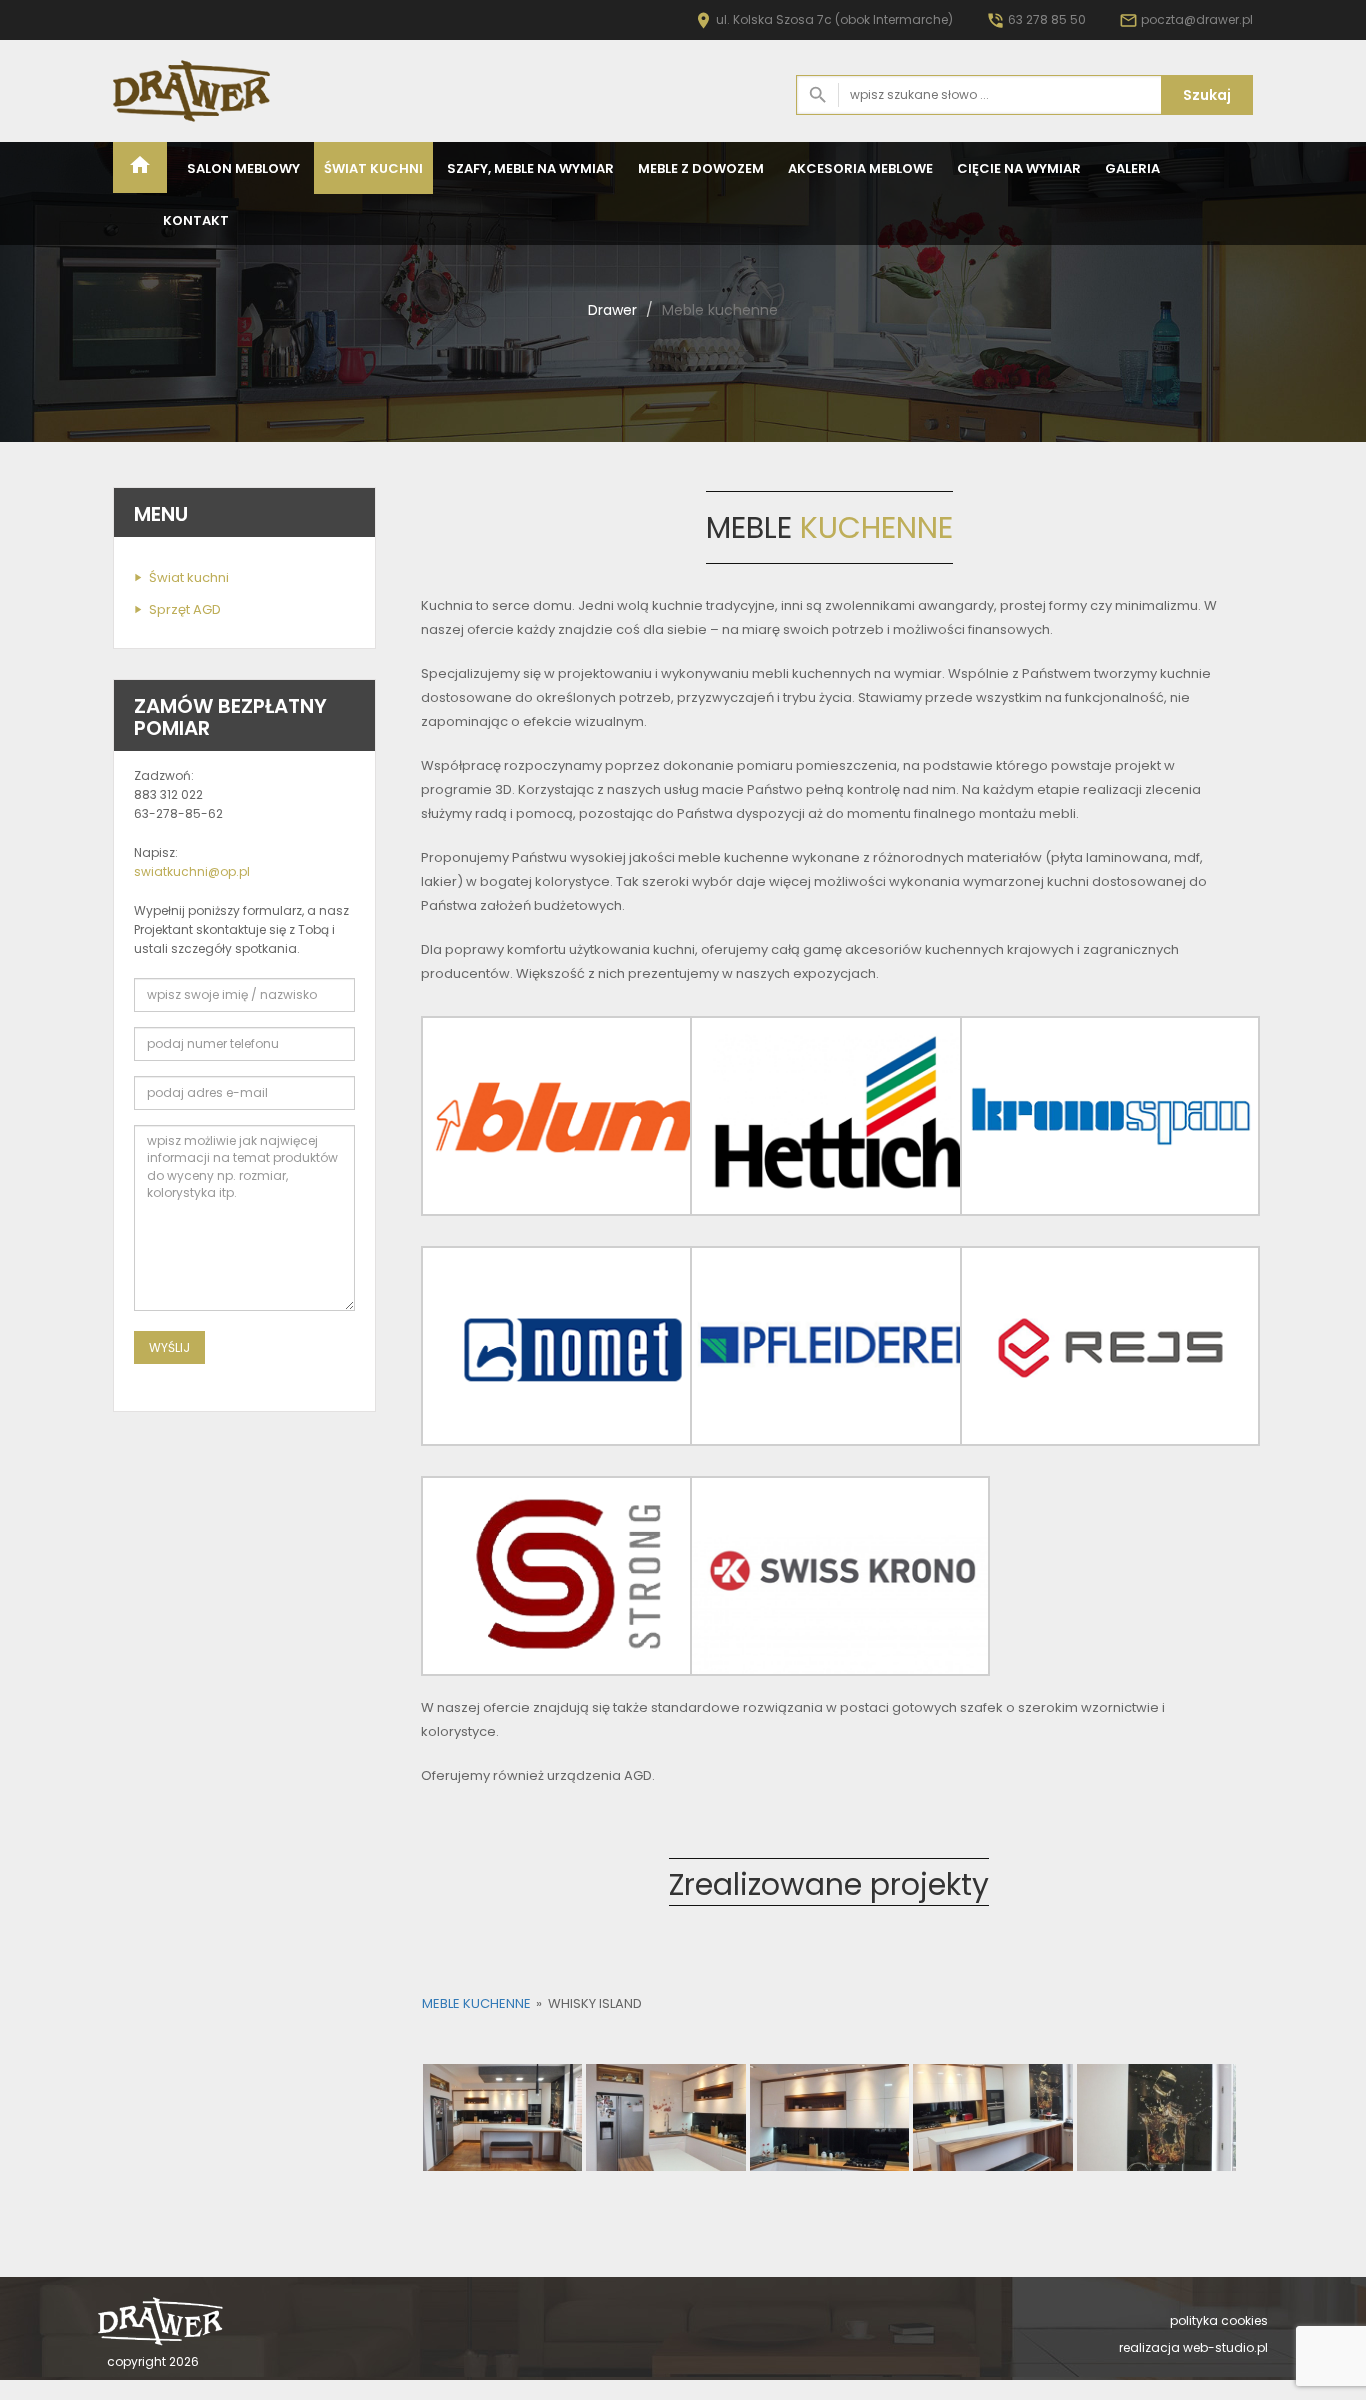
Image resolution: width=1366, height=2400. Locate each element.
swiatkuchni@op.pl (192, 871)
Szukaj (1207, 95)
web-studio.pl (1225, 2347)
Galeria (1132, 168)
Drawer (612, 310)
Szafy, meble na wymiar (530, 168)
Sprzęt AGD (185, 609)
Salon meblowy (243, 168)
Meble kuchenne (476, 2003)
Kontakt (196, 220)
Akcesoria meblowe (860, 168)
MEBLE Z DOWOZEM (701, 168)
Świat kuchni (373, 168)
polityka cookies (1219, 2320)
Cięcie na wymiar (1019, 168)
